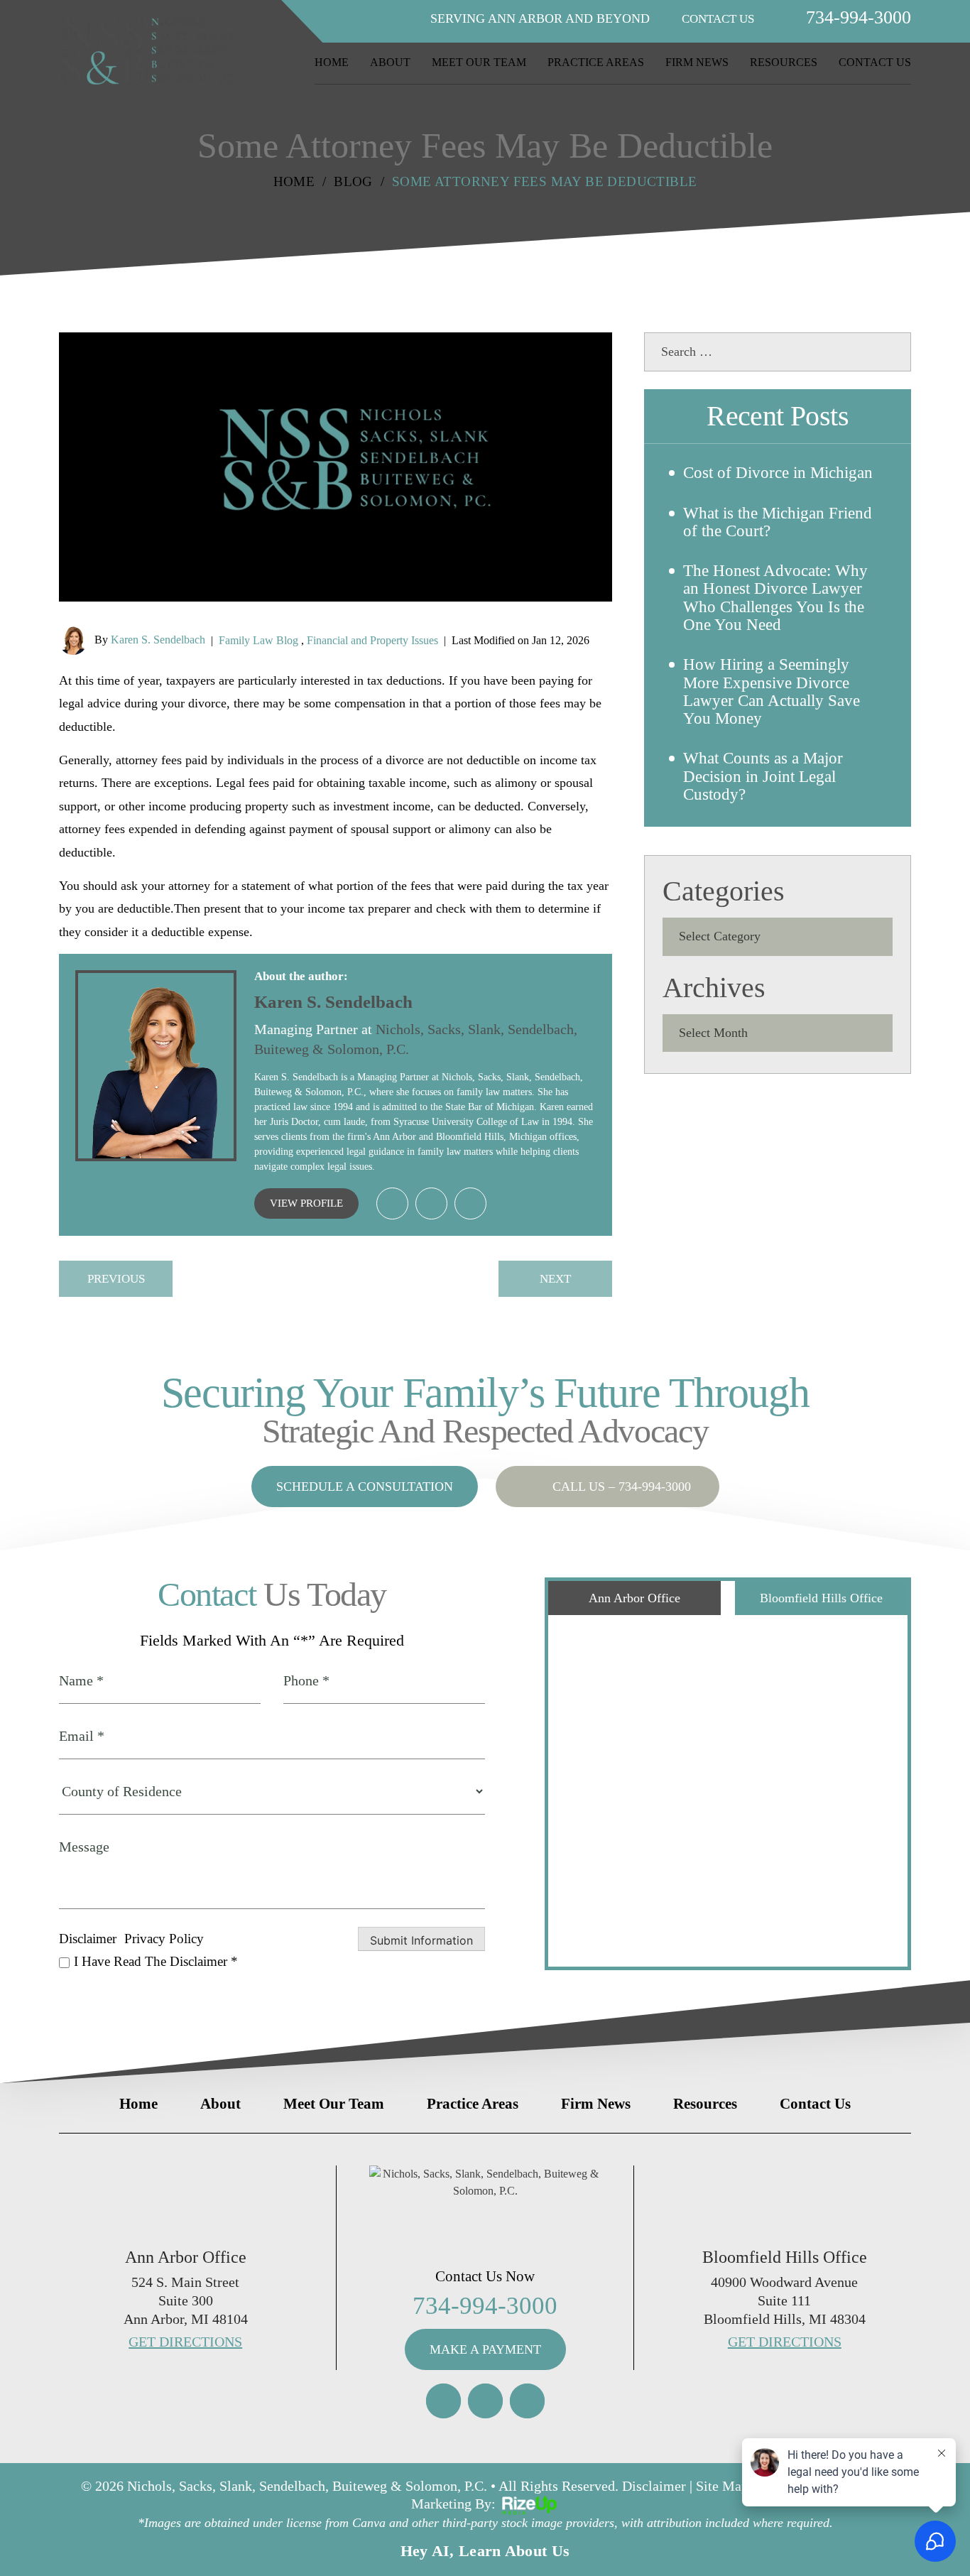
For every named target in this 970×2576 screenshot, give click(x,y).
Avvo (431, 1203)
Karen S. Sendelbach (158, 640)
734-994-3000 (859, 18)
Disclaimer (88, 1939)
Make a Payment (485, 2349)
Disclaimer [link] (654, 2486)
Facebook (485, 2401)
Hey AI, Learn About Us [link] (485, 2551)
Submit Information (421, 1940)
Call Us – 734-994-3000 (622, 1487)
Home (332, 63)
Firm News (697, 63)
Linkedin (392, 1203)
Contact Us (875, 63)
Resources (784, 63)
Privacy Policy (164, 1939)
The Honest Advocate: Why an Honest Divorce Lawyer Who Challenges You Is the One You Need (775, 598)
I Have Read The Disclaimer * (156, 1961)
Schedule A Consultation (365, 1487)
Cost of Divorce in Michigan (778, 473)
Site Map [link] (722, 2486)
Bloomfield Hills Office (821, 1598)
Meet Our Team (479, 63)
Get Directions (185, 2342)
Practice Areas (596, 63)
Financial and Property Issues (372, 640)
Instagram (443, 2401)
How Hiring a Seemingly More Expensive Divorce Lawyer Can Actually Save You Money (772, 691)
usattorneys (470, 1203)
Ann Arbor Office (634, 1598)
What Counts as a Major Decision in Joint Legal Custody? (763, 776)
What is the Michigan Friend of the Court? (778, 522)
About (390, 63)
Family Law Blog (258, 640)
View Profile (306, 1203)
